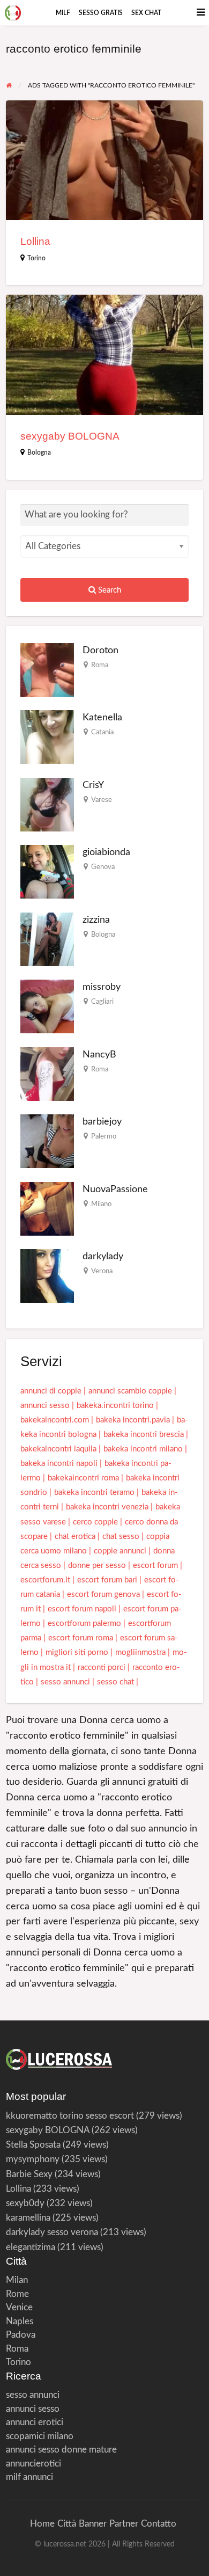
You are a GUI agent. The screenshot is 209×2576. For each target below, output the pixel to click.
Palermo (104, 1136)
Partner (124, 2524)
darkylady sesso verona (52, 2232)
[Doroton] (47, 669)
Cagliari (102, 1002)
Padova (21, 2335)
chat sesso (121, 1537)
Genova (103, 867)
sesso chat (115, 1682)
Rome (17, 2294)
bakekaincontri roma (83, 1478)
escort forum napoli (82, 1609)
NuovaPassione (115, 1189)
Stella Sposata (33, 2145)
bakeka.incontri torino (115, 1406)
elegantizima (31, 2247)
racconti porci (102, 1668)
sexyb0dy (25, 2203)
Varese (102, 800)
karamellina (28, 2218)
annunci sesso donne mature (61, 2450)
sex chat (146, 13)
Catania (102, 732)
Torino (36, 258)
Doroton (100, 650)
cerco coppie (95, 1522)
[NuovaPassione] (47, 1208)
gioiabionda (106, 852)
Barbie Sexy (29, 2174)
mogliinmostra (140, 1652)
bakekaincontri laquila (58, 1449)
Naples (20, 2321)
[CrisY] (47, 804)
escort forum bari (107, 1580)
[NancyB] (47, 1073)
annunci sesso (45, 1406)
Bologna (39, 453)
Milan (17, 2280)
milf (63, 13)
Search (109, 590)
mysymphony (33, 2159)
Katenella (102, 717)
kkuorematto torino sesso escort (70, 2116)
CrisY (93, 785)
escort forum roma (81, 1638)
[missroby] (47, 1006)
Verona (102, 1271)
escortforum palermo (84, 1623)
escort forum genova (103, 1595)
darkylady (103, 1256)
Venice (19, 2307)
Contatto (159, 2524)
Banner (93, 2524)
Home (42, 2524)
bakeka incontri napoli (59, 1464)
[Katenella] (47, 737)
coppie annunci (120, 1551)
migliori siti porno (77, 1652)
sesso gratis (101, 13)
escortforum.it (45, 1580)
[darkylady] (47, 1276)
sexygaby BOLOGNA (70, 436)
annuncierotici (33, 2464)
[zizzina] (47, 939)
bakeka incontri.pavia (133, 1420)
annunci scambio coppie (130, 1391)
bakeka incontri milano (143, 1449)
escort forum (155, 1566)
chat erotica (75, 1537)
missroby (102, 987)
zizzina (96, 920)
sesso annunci (65, 1682)
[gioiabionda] (47, 871)
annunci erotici (35, 2422)
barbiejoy (102, 1122)
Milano (101, 1204)
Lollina (35, 241)
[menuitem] (63, 13)
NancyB (99, 1055)
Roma (100, 665)
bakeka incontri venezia (107, 1507)
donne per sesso (97, 1566)
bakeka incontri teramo (94, 1493)
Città (67, 2524)
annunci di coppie (51, 1391)
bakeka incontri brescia (144, 1435)
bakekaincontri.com (55, 1420)
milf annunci (29, 2477)
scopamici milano (40, 2436)
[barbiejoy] (47, 1141)
